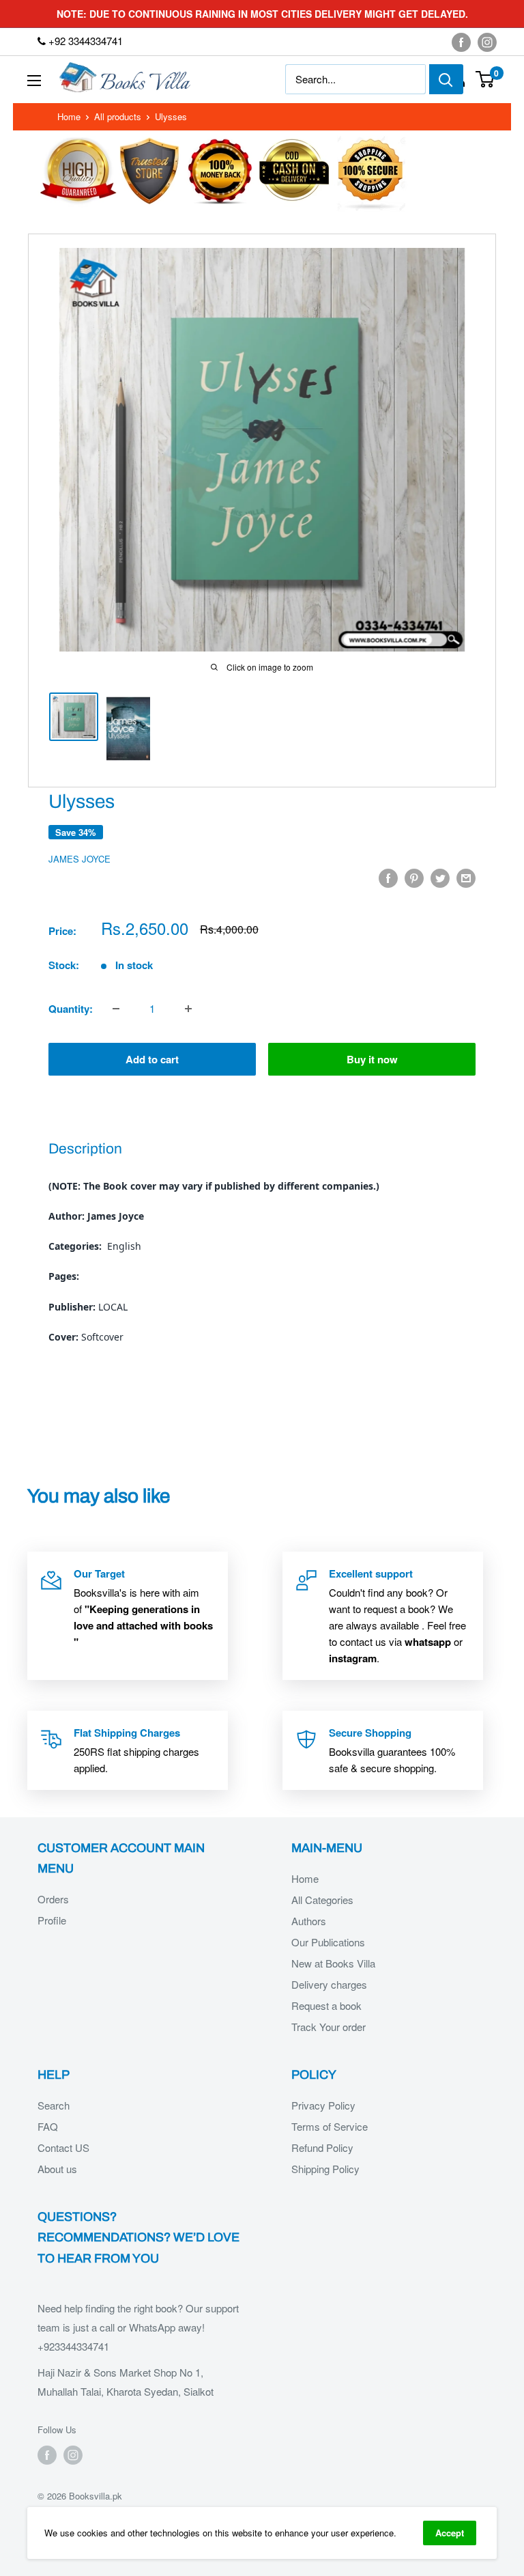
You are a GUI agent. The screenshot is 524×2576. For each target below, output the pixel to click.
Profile (52, 1920)
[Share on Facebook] (388, 878)
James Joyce (79, 859)
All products (118, 116)
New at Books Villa (333, 1963)
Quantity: (71, 1009)
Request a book (326, 2005)
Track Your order (329, 2027)
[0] (485, 79)
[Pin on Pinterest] (414, 878)
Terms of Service (330, 2126)
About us (57, 2169)
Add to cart (152, 1059)
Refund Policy (322, 2147)
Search (54, 2105)
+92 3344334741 (84, 41)
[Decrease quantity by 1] (116, 1009)
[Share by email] (466, 878)
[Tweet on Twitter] (440, 878)
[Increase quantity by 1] (188, 1009)
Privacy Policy (323, 2105)
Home (69, 116)
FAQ (48, 2126)
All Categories (322, 1900)
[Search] (446, 79)
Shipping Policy (325, 2169)
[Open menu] (34, 81)
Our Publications (328, 1942)
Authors (309, 1921)
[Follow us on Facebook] (461, 42)
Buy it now (372, 1059)
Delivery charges (329, 1984)
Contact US (63, 2147)
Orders (53, 1899)
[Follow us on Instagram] (487, 42)
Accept (450, 2533)
